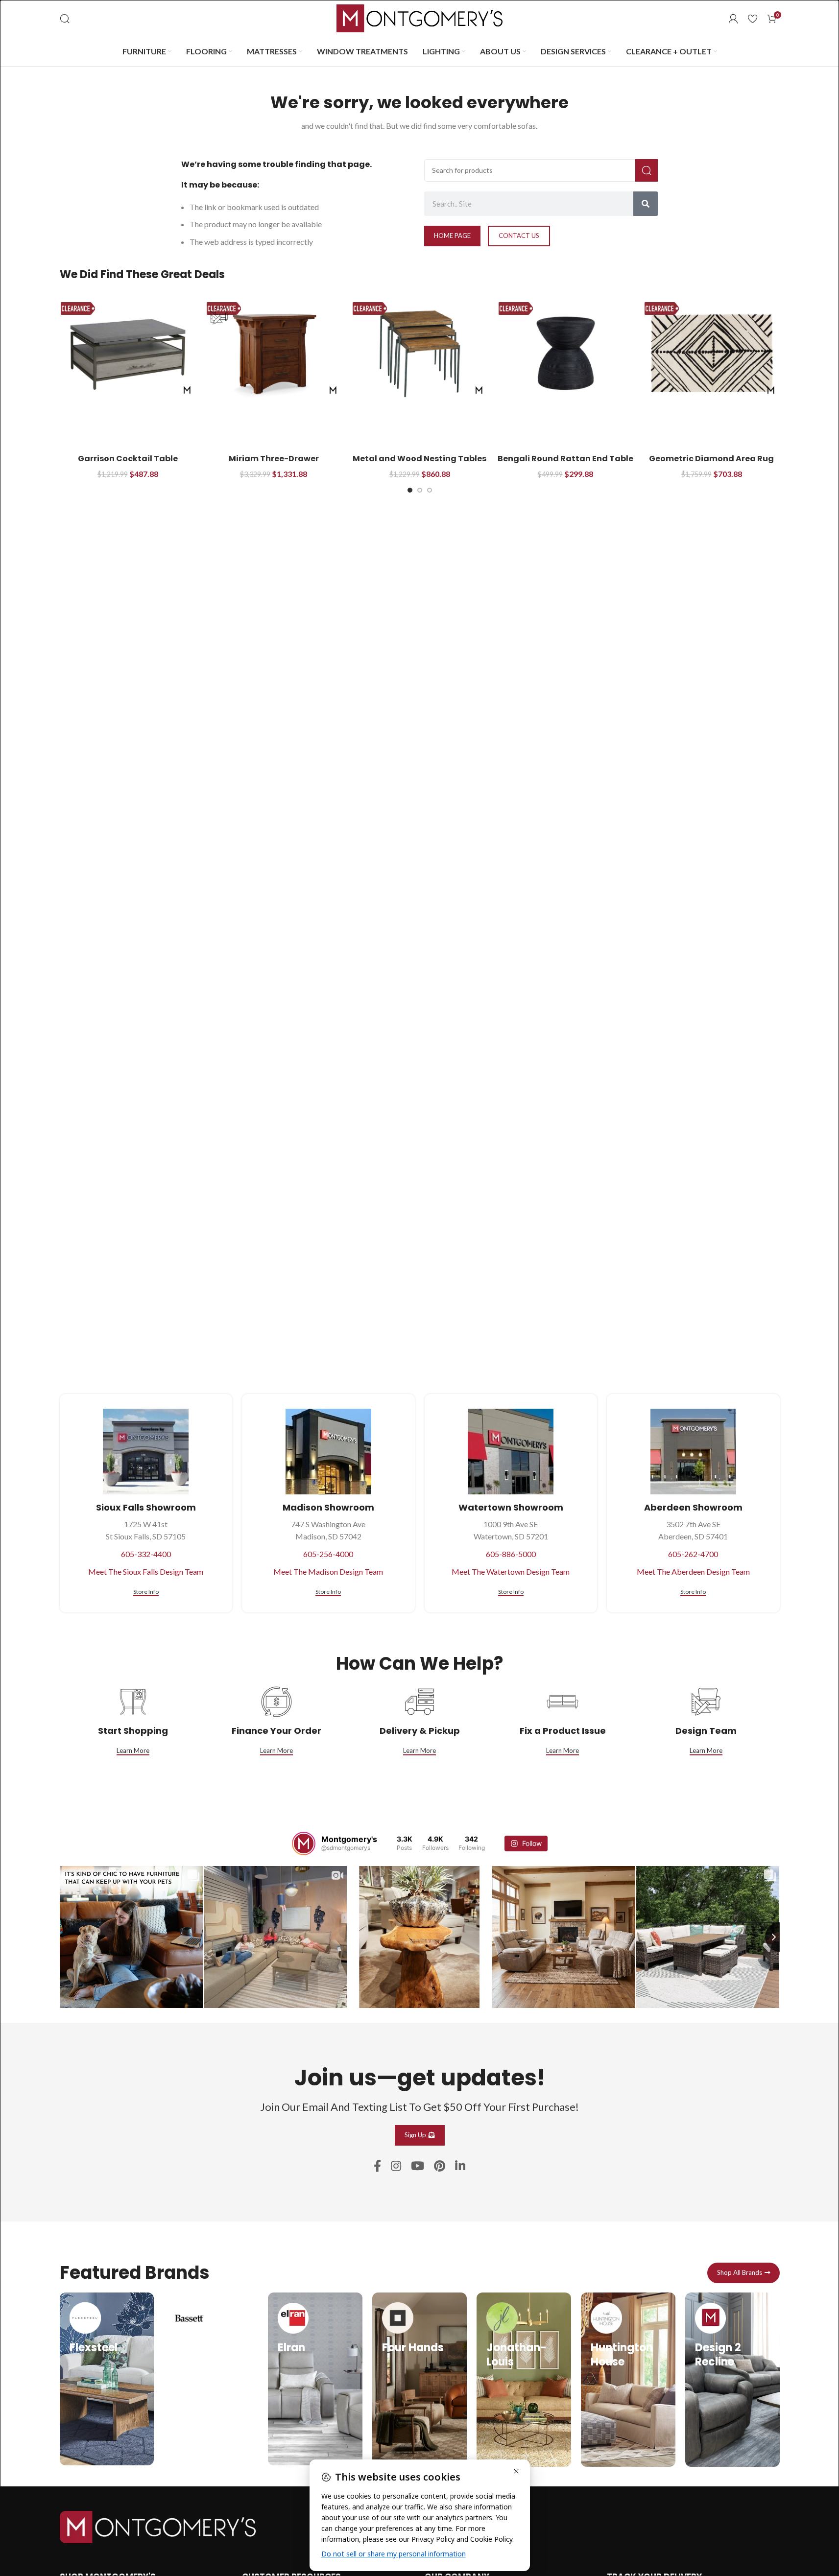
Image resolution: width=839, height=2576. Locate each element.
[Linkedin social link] (460, 2166)
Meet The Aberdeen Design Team (693, 1572)
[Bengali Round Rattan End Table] (566, 353)
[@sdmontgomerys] (304, 1843)
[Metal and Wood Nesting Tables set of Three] (420, 353)
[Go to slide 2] (420, 490)
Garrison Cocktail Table (128, 459)
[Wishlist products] (753, 19)
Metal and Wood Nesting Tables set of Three (419, 464)
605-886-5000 (511, 1554)
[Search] (65, 19)
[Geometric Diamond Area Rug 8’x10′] (712, 353)
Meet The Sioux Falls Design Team (146, 1572)
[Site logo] (420, 17)
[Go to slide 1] (410, 490)
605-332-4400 (146, 1554)
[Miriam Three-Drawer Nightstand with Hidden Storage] (274, 353)
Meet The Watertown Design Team (511, 1572)
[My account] (733, 19)
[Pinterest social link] (440, 2166)
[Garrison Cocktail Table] (128, 353)
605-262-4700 (693, 1554)
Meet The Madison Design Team (328, 1572)
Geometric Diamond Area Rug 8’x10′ (711, 464)
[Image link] (158, 2526)
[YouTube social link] (418, 2166)
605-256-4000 (328, 1554)
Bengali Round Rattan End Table (565, 459)
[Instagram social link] (396, 2166)
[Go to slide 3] (430, 490)
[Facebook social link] (377, 2166)
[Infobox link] (107, 2379)
